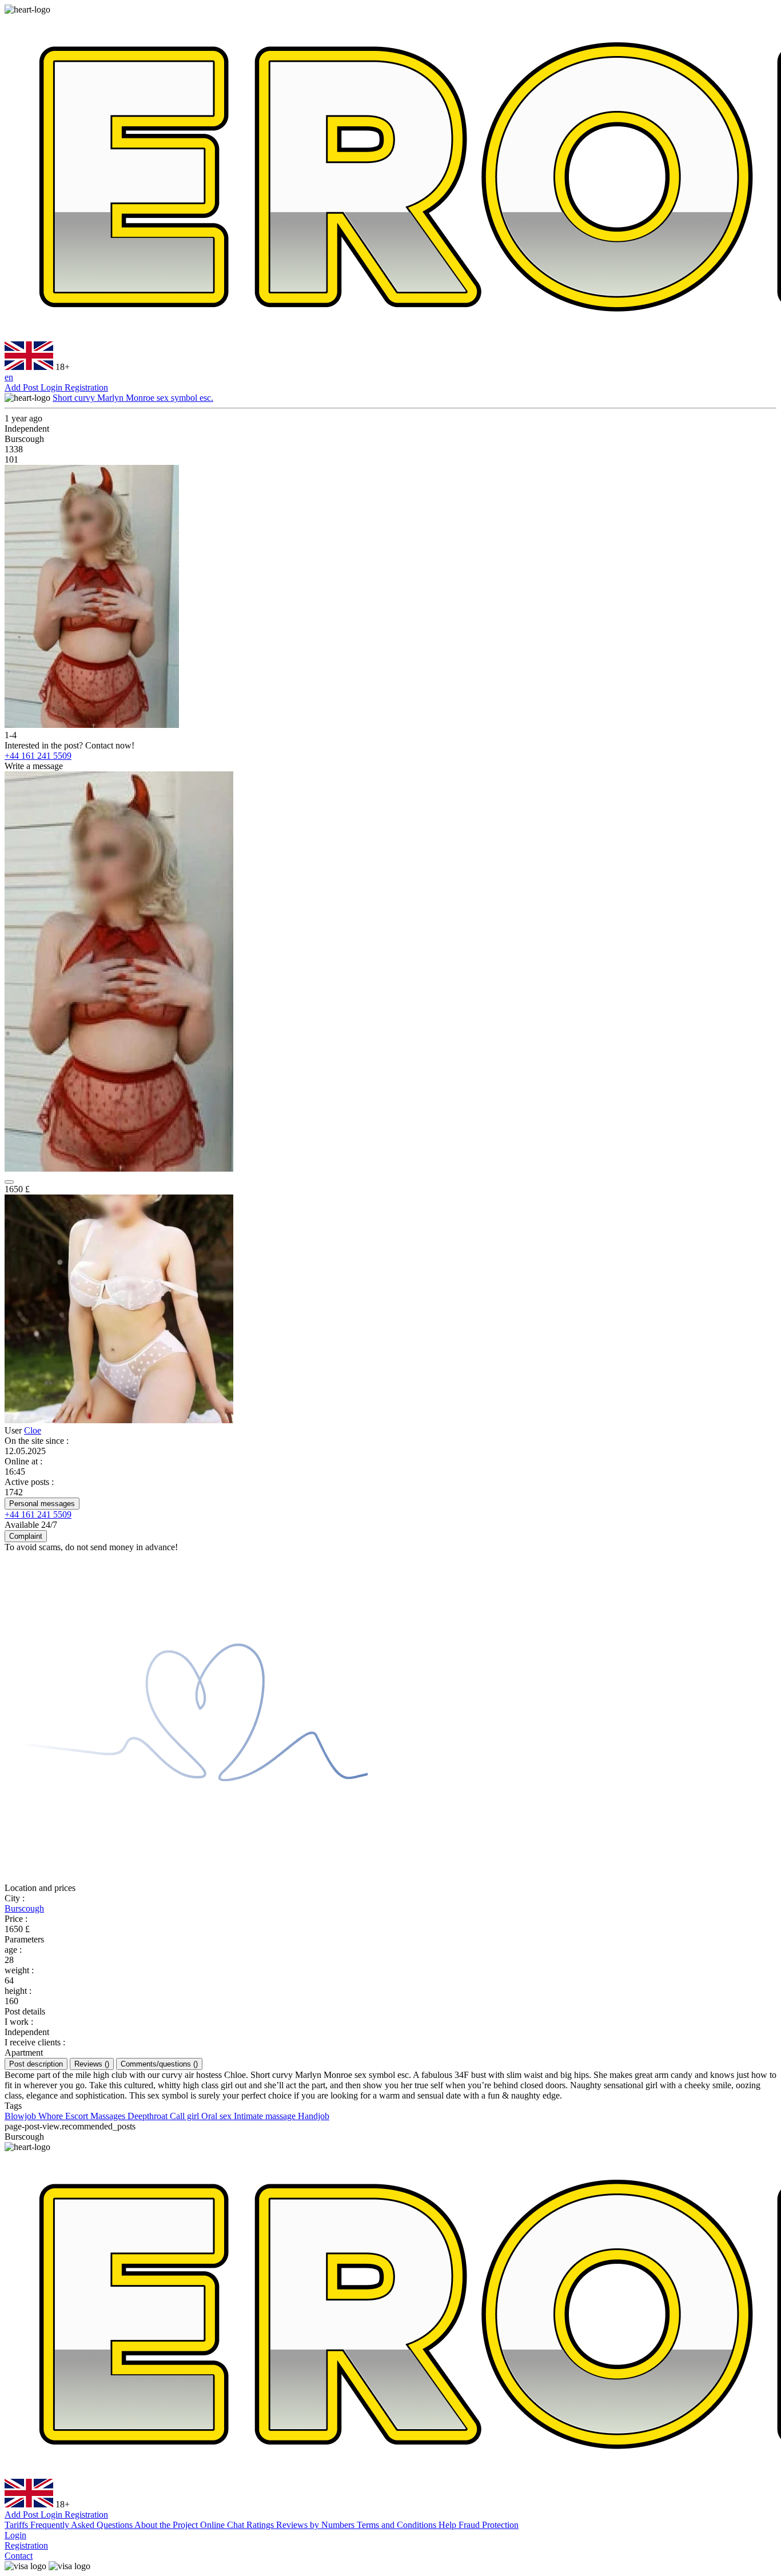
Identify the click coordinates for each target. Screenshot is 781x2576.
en (9, 377)
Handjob (314, 2116)
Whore (52, 2116)
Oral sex (218, 2116)
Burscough (24, 1908)
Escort (78, 2116)
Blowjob (21, 2116)
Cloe (33, 1430)
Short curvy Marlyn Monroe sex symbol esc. (133, 398)
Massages (109, 2116)
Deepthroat (149, 2116)
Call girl (186, 2116)
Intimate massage (266, 2116)
